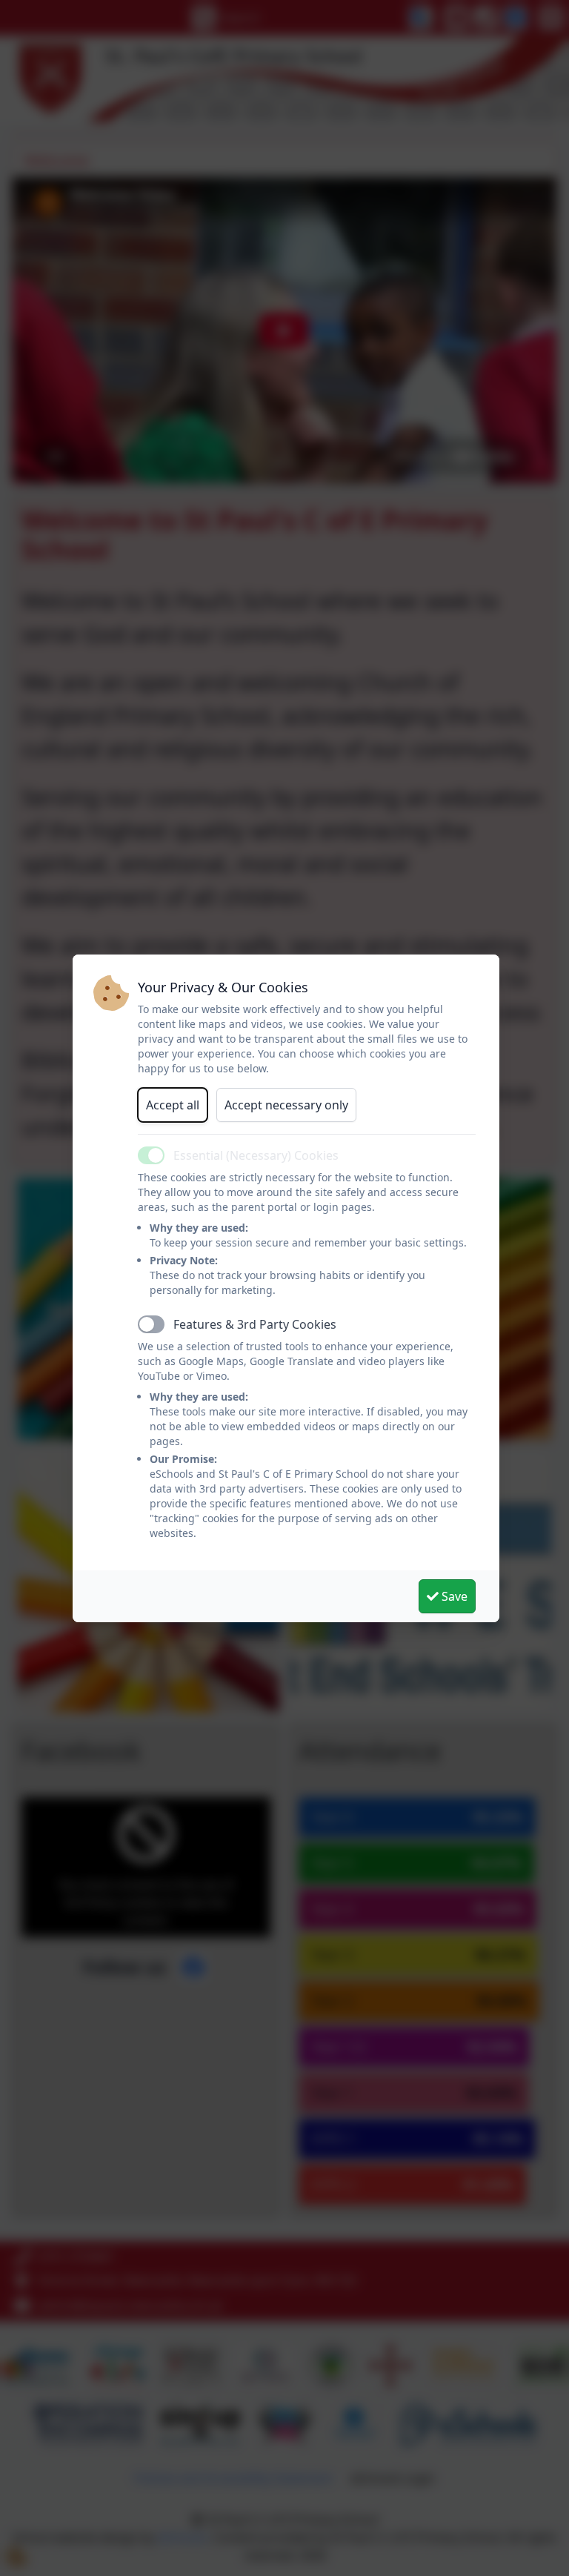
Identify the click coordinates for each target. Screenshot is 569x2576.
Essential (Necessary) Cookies (256, 1155)
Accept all (173, 1105)
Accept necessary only (286, 1105)
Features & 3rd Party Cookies (255, 1324)
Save (453, 1596)
